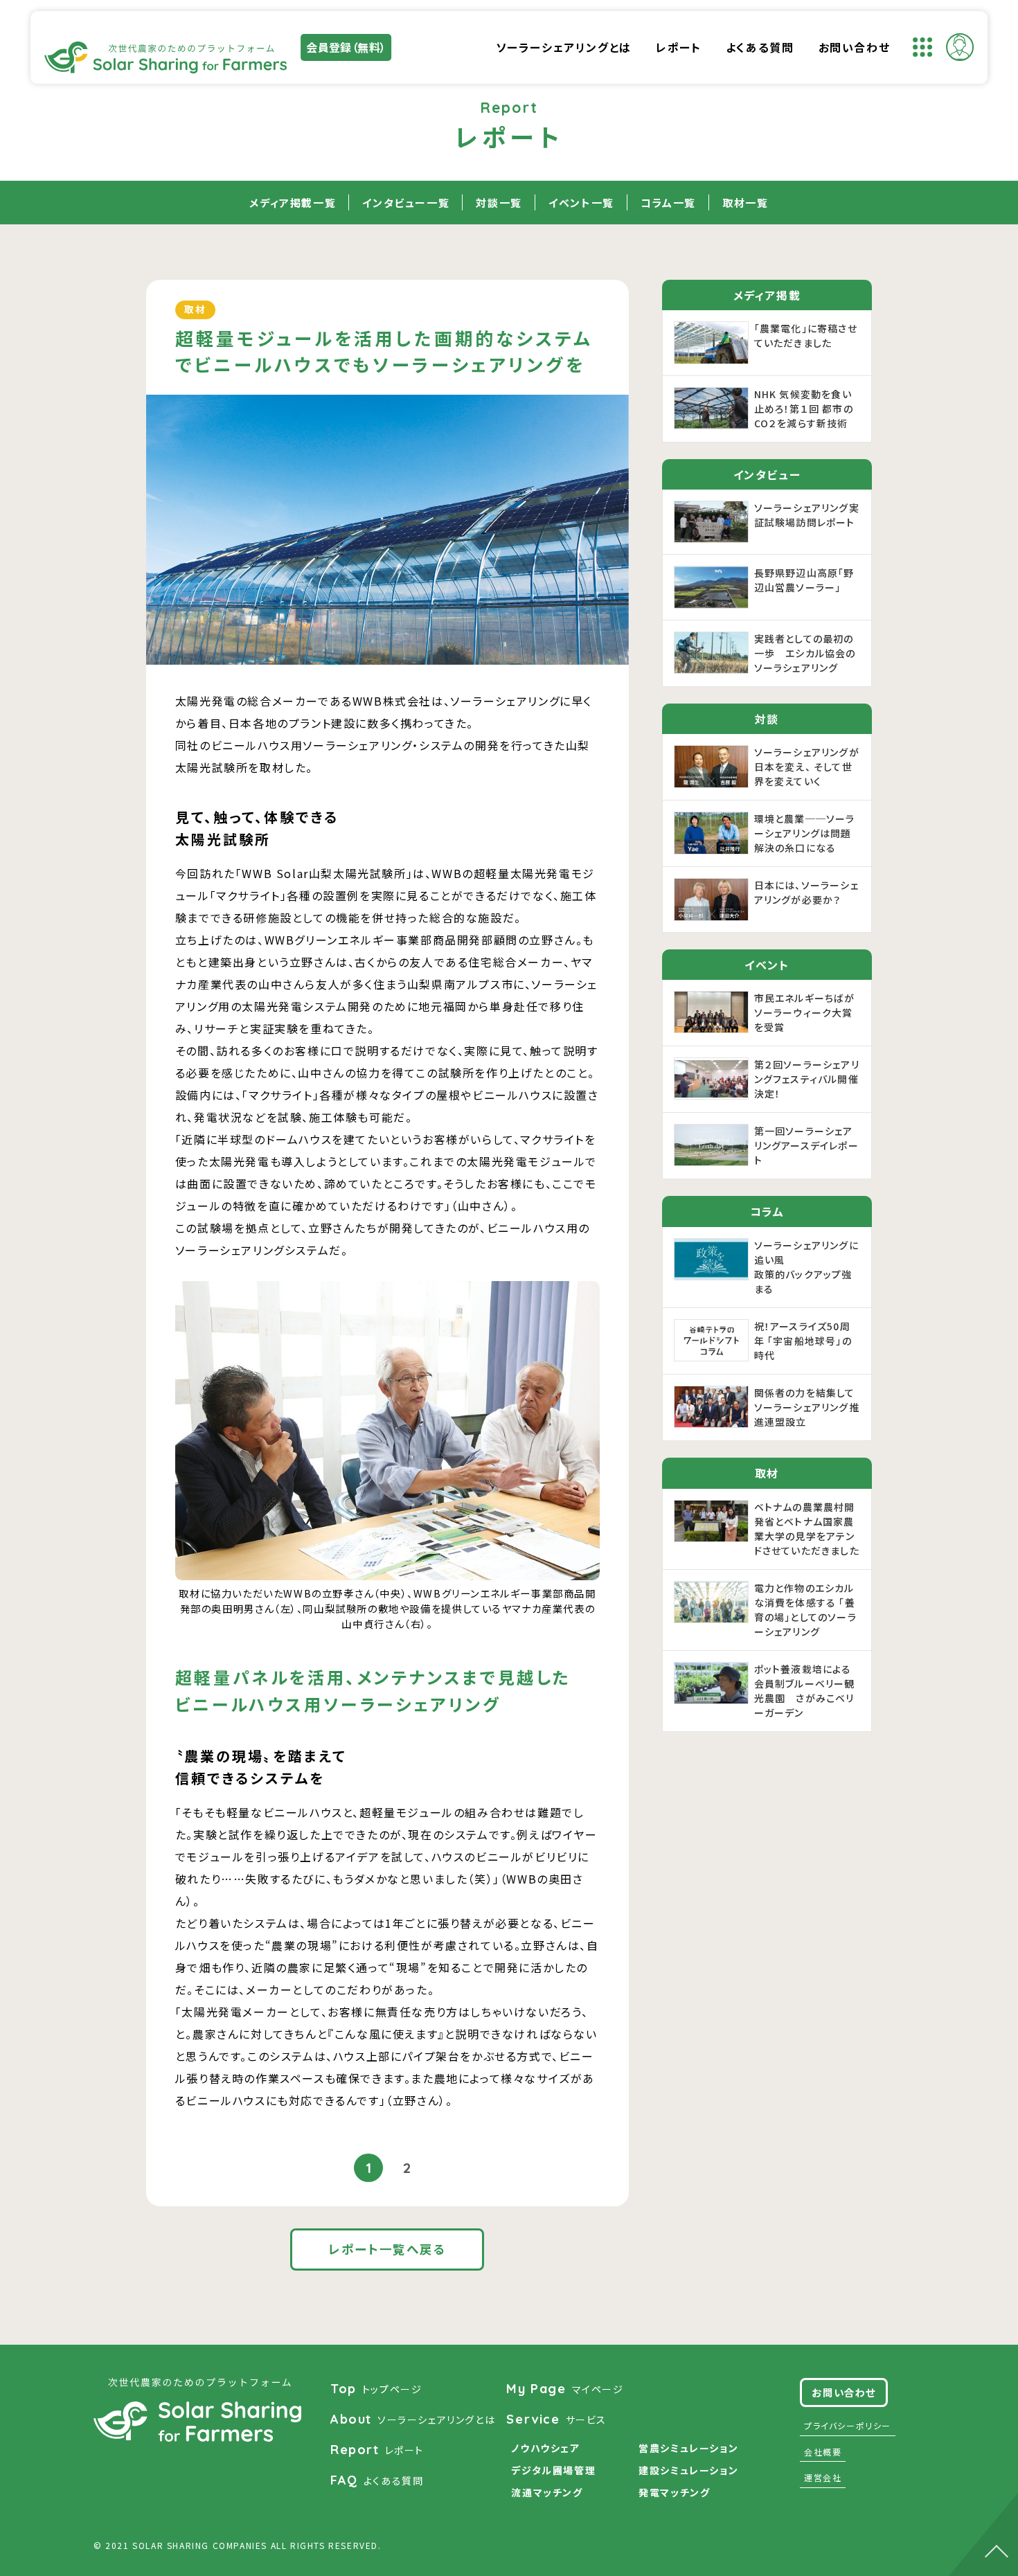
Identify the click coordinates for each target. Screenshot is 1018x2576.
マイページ (565, 2389)
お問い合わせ (855, 47)
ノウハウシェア (545, 2448)
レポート (678, 47)
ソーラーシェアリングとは (564, 47)
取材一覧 (745, 203)
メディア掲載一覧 (293, 203)
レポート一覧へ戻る (387, 2249)
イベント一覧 (581, 203)
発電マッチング (674, 2492)
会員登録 (346, 47)
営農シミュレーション (688, 2448)
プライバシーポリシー (848, 2425)
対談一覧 (499, 203)
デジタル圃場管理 (553, 2470)
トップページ (376, 2389)
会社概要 (823, 2452)
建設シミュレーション (688, 2470)
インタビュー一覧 (406, 203)
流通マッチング (547, 2492)
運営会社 (823, 2477)
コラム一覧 (668, 203)
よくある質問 (760, 47)
